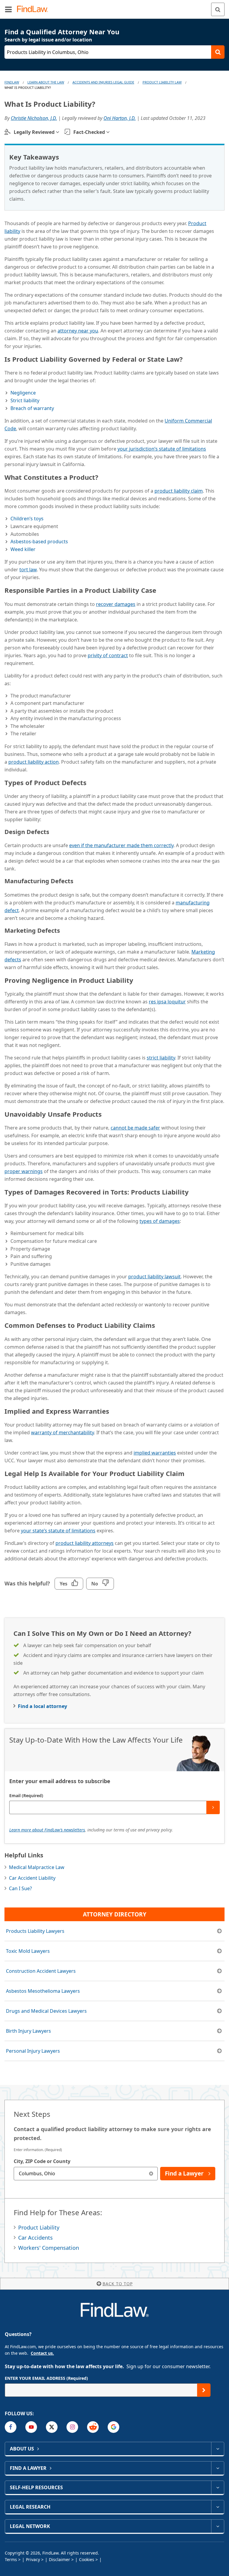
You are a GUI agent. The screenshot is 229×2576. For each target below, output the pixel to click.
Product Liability (39, 2227)
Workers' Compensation (49, 2248)
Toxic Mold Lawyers (28, 1951)
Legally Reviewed (34, 132)
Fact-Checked (89, 132)
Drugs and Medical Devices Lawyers (46, 2011)
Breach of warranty (32, 408)
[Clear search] (151, 2174)
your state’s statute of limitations (58, 1531)
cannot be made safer (135, 1128)
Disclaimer (59, 2559)
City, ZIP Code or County (42, 2161)
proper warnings (24, 1171)
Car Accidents (35, 2238)
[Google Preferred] (113, 2427)
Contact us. (42, 2353)
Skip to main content (115, 7)
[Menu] (8, 9)
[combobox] (86, 2174)
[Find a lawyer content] (218, 2468)
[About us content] (218, 2449)
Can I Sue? (20, 1888)
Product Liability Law (162, 82)
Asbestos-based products (39, 541)
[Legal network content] (218, 2526)
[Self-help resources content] (218, 2487)
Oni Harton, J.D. (120, 118)
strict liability (161, 1058)
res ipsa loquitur (167, 1002)
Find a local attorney (42, 1706)
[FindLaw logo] (34, 9)
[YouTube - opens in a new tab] (31, 2427)
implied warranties (155, 1453)
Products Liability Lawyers (35, 1931)
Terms (11, 2559)
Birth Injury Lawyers (28, 2031)
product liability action (34, 762)
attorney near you (78, 331)
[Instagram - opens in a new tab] (72, 2427)
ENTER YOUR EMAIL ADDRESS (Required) (46, 2378)
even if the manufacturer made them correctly (121, 845)
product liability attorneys (85, 1543)
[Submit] (213, 1807)
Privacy (33, 2559)
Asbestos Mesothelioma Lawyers (43, 1991)
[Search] (218, 9)
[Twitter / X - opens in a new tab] (52, 2427)
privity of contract (108, 655)
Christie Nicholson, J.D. (34, 118)
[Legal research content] (218, 2507)
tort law (28, 570)
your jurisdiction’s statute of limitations (162, 449)
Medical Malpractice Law (37, 1867)
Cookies (87, 2559)
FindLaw (12, 82)
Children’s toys (27, 519)
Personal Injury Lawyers (33, 2051)
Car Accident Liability (32, 1878)
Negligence (23, 393)
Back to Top (118, 2284)
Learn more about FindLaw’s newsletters (47, 1830)
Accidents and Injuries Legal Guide (103, 82)
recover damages (116, 604)
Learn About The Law (46, 82)
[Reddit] (93, 2427)
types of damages (160, 1221)
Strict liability (25, 400)
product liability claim (179, 491)
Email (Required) (26, 1796)
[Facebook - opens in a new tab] (11, 2427)
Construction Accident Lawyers (41, 1971)
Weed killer (23, 549)
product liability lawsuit (154, 1277)
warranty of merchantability (62, 1432)
